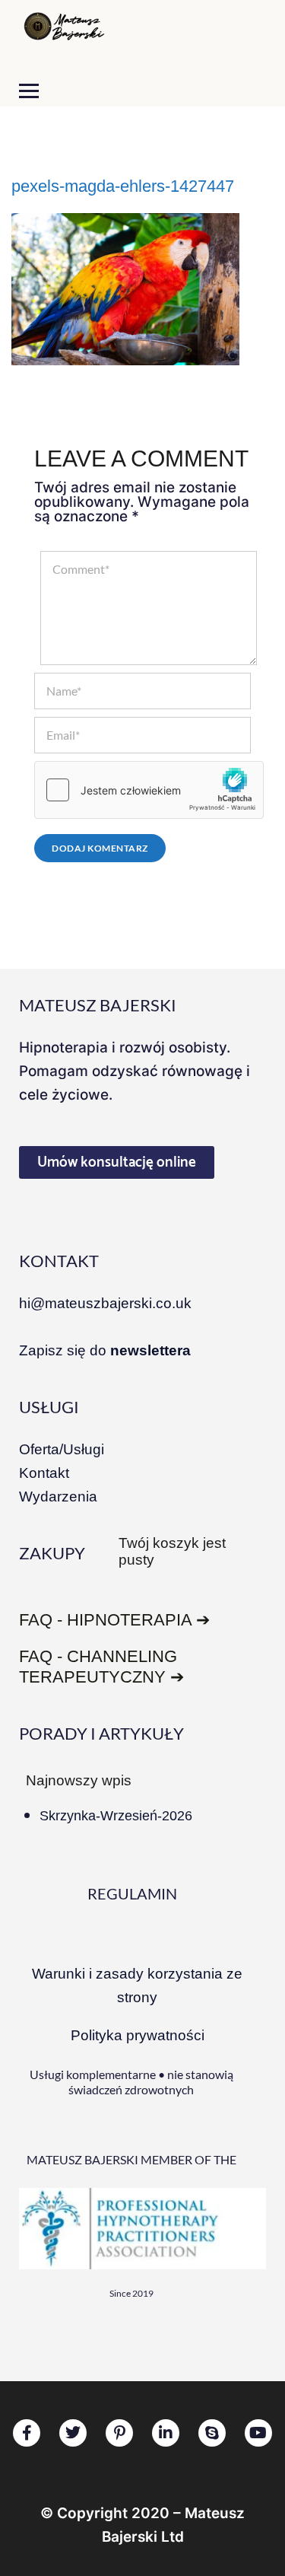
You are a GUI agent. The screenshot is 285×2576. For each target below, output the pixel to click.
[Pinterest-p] (119, 2433)
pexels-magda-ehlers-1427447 (123, 186)
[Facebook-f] (27, 2433)
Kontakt (44, 1473)
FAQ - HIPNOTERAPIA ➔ (114, 1620)
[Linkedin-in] (166, 2433)
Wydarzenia (58, 1497)
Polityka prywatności (138, 2035)
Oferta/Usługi (62, 1449)
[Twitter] (73, 2433)
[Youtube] (258, 2433)
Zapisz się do (105, 1350)
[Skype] (212, 2433)
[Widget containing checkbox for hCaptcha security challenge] (149, 790)
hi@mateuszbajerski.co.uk (105, 1303)
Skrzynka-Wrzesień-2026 (116, 1816)
